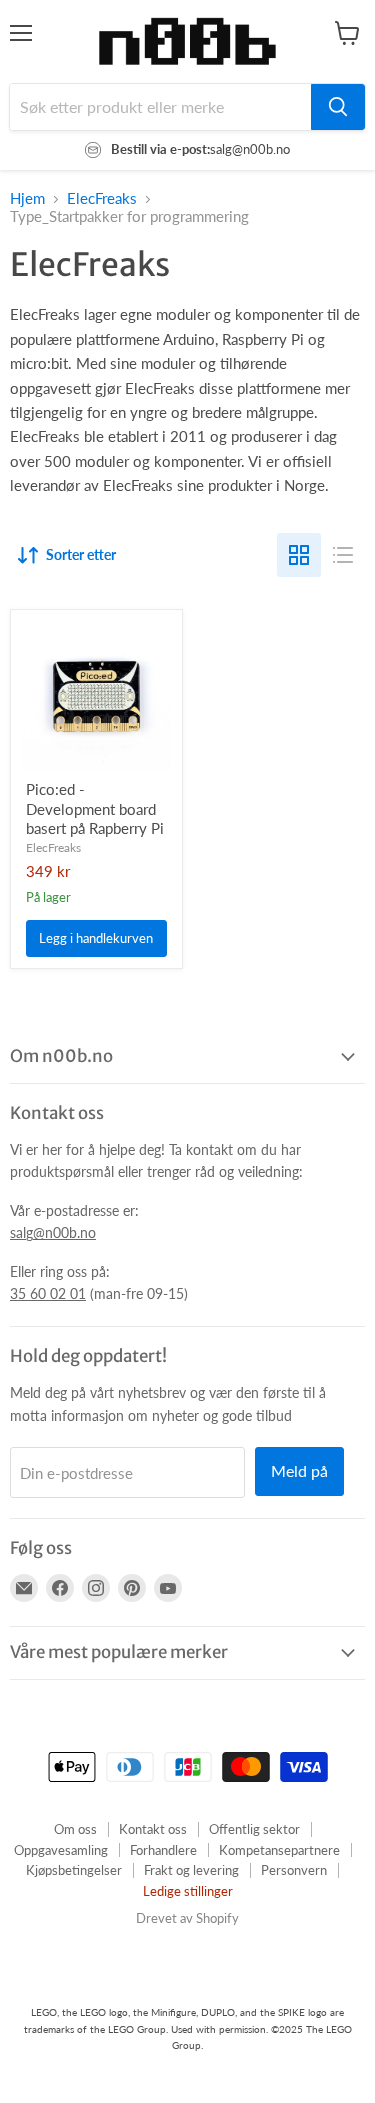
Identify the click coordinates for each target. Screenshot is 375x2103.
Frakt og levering (191, 1870)
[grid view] (299, 555)
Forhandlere (163, 1850)
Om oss (75, 1829)
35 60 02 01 (48, 1293)
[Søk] (338, 107)
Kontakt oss (153, 1829)
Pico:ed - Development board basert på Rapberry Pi (95, 808)
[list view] (343, 555)
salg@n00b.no (53, 1232)
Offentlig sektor (254, 1829)
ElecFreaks (102, 198)
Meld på (299, 1470)
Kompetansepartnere (279, 1850)
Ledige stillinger (188, 1891)
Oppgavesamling (61, 1850)
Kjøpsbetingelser (74, 1870)
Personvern (294, 1870)
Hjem (27, 198)
